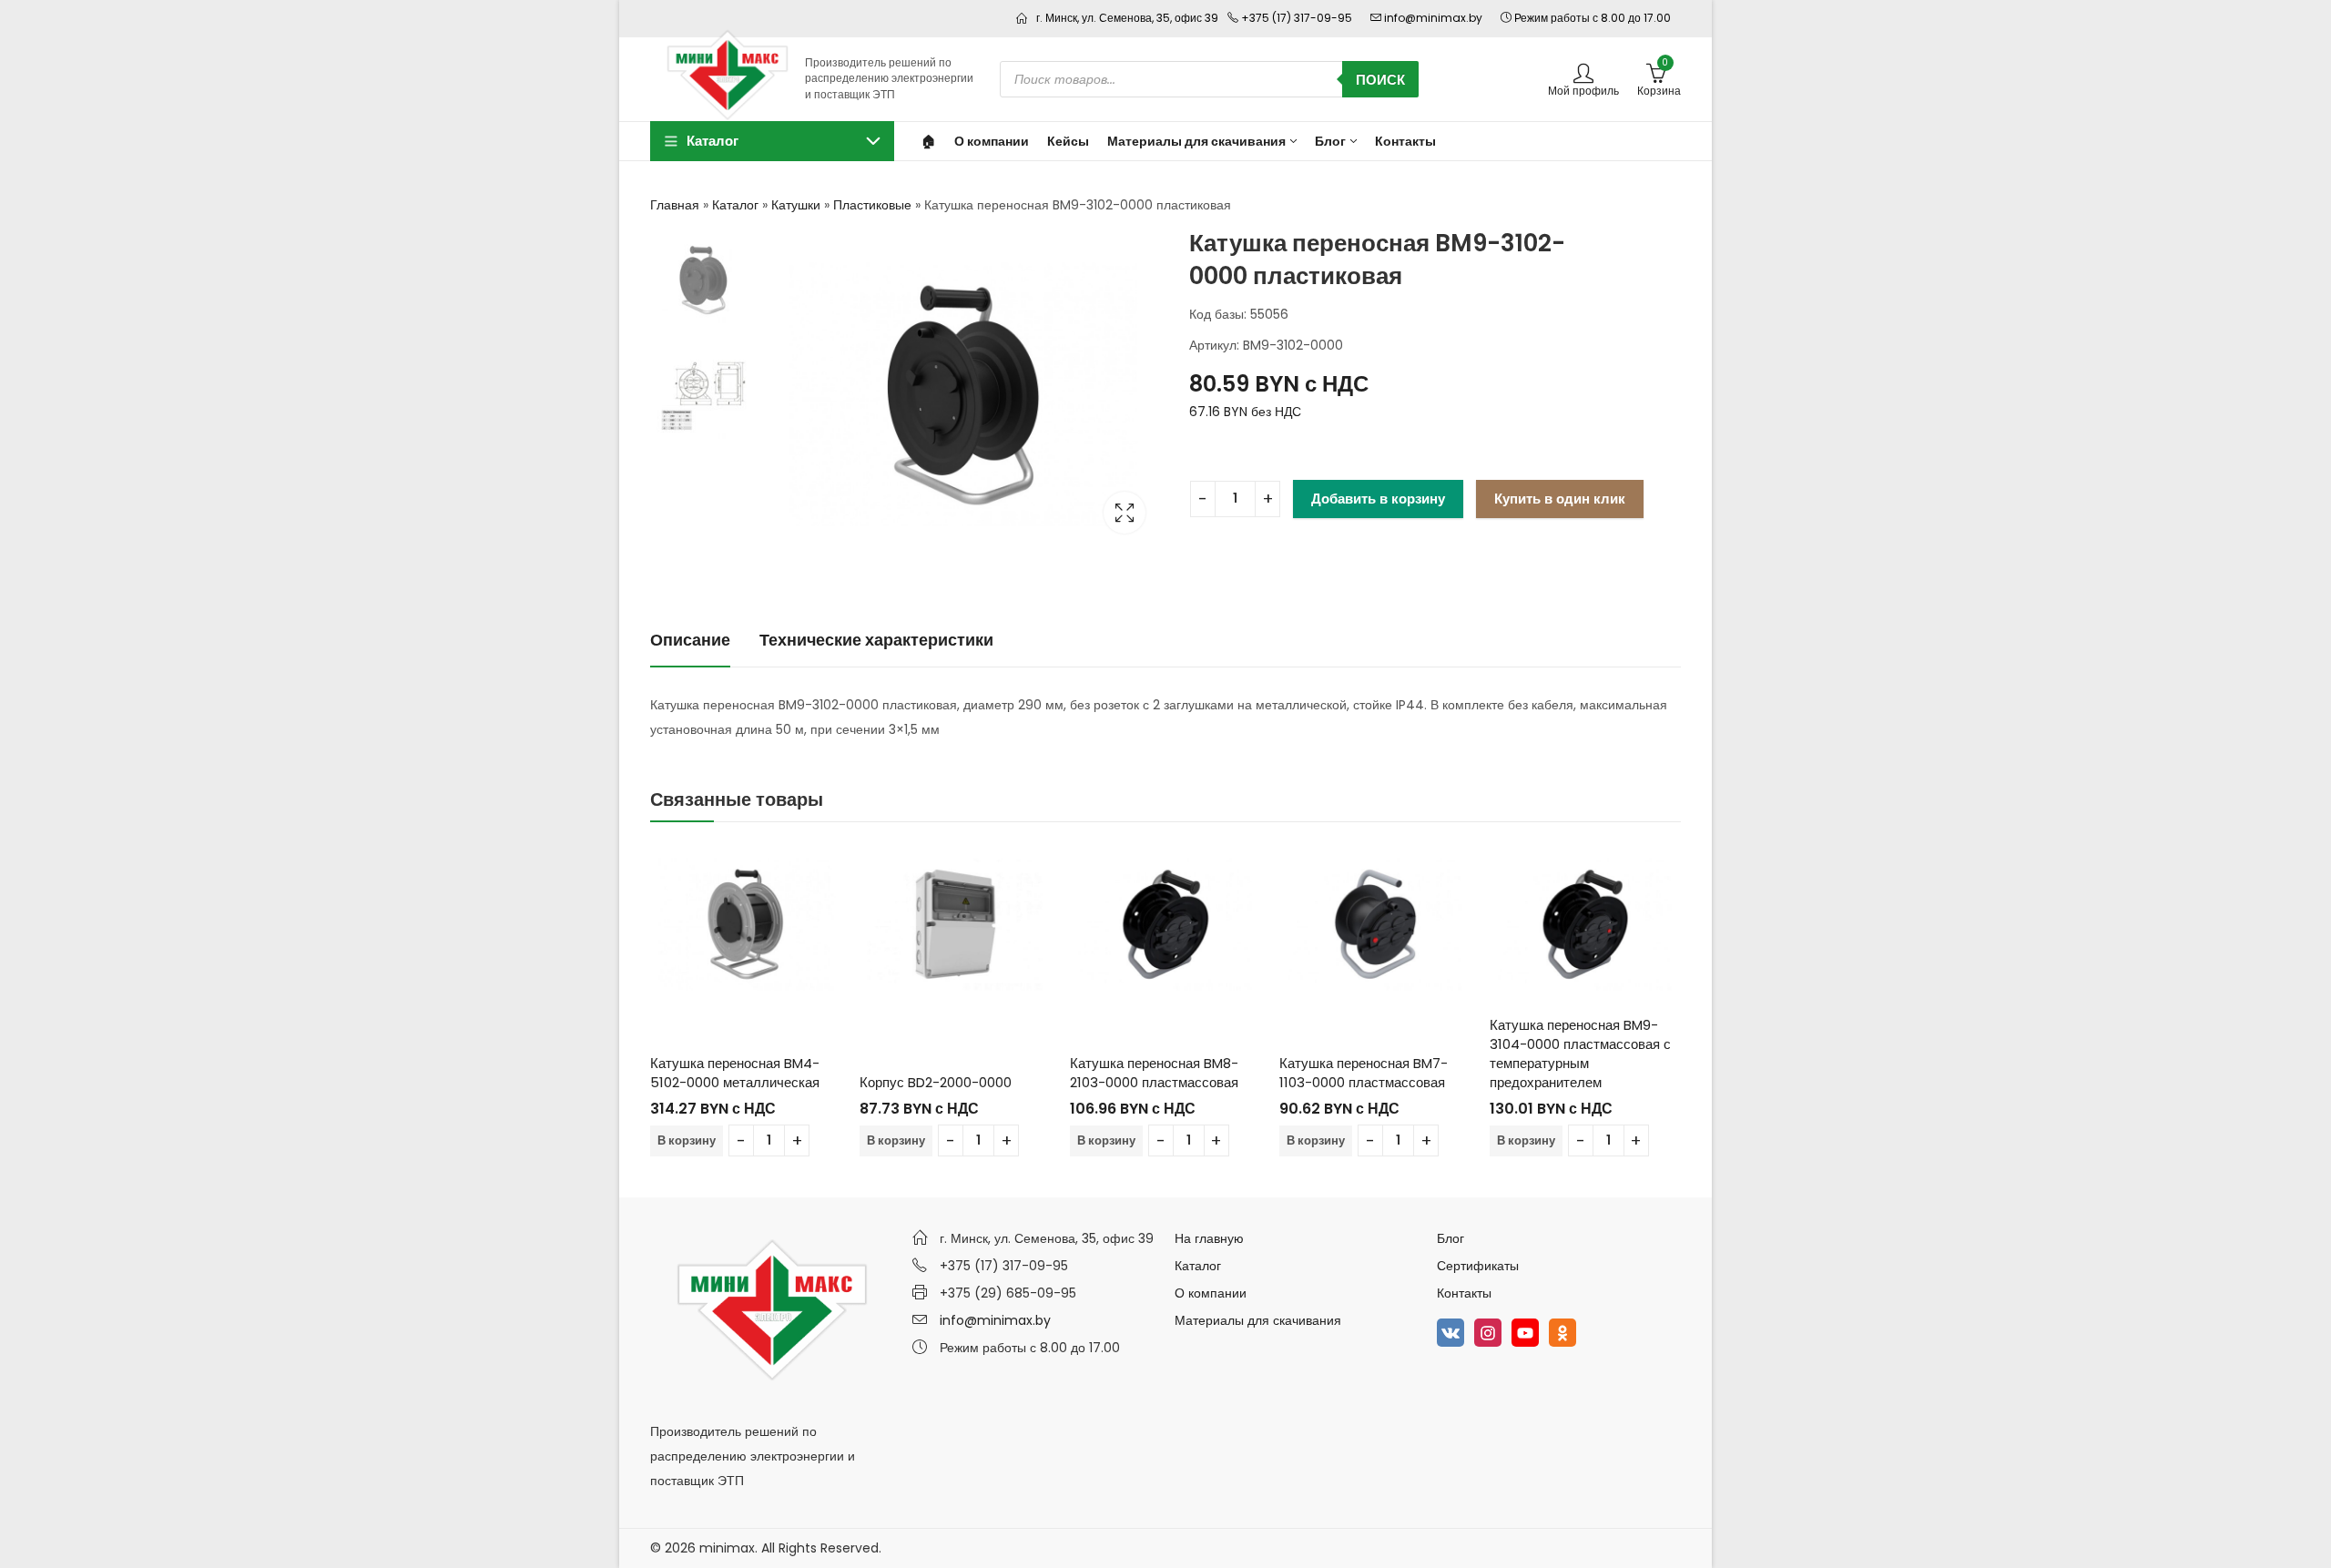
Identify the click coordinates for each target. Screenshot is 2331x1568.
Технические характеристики (876, 640)
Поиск (1380, 80)
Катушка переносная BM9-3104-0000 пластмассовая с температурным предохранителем (1580, 1054)
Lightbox (1125, 513)
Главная (675, 205)
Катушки (796, 205)
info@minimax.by (995, 1320)
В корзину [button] (687, 1140)
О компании (1211, 1293)
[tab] (690, 641)
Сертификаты (1478, 1266)
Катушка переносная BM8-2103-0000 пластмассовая (1154, 1073)
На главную (1209, 1238)
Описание (690, 640)
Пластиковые (872, 205)
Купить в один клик (1560, 499)
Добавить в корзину (1378, 499)
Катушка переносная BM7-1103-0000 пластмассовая (1364, 1073)
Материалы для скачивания (1258, 1320)
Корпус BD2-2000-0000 (936, 1082)
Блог (1451, 1238)
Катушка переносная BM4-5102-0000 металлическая (735, 1073)
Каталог (735, 205)
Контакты (1464, 1293)
